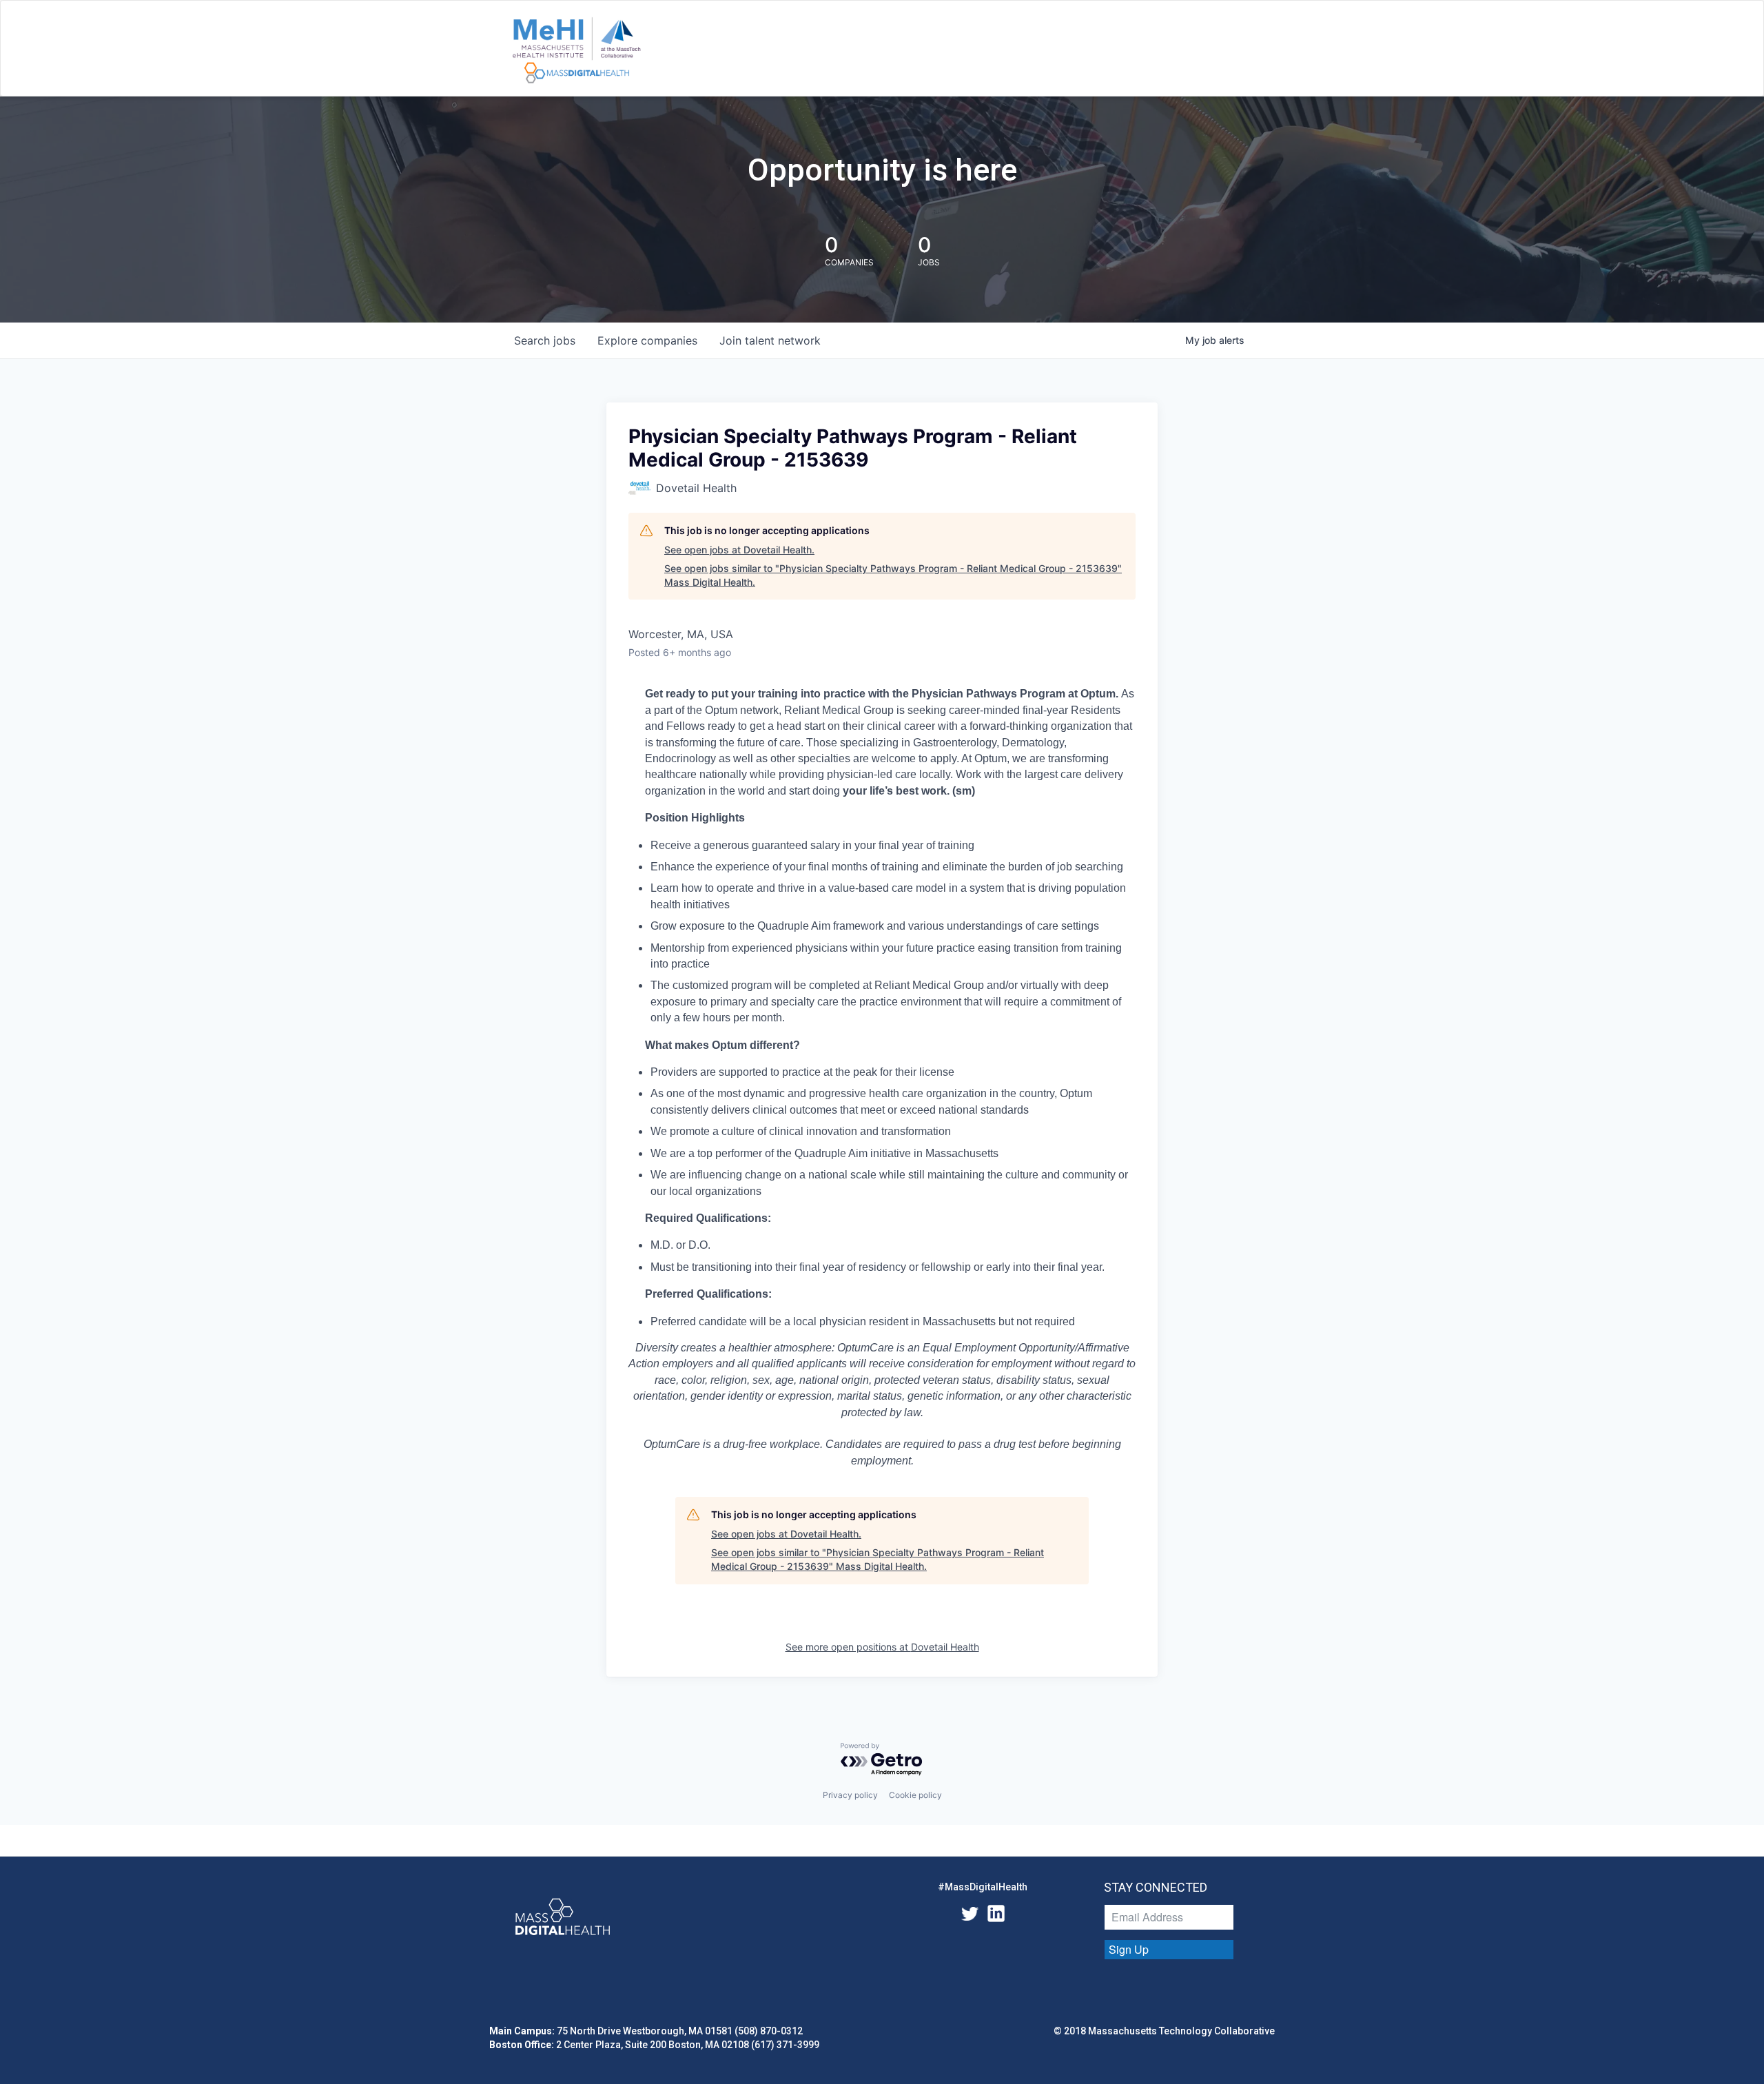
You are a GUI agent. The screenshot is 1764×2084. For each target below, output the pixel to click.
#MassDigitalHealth (983, 1887)
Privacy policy (850, 1795)
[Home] (576, 51)
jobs (545, 340)
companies (647, 340)
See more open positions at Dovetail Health (882, 1647)
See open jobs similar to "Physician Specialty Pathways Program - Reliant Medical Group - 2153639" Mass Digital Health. (893, 575)
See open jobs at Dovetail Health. (739, 550)
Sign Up (1129, 1949)
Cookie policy (915, 1795)
